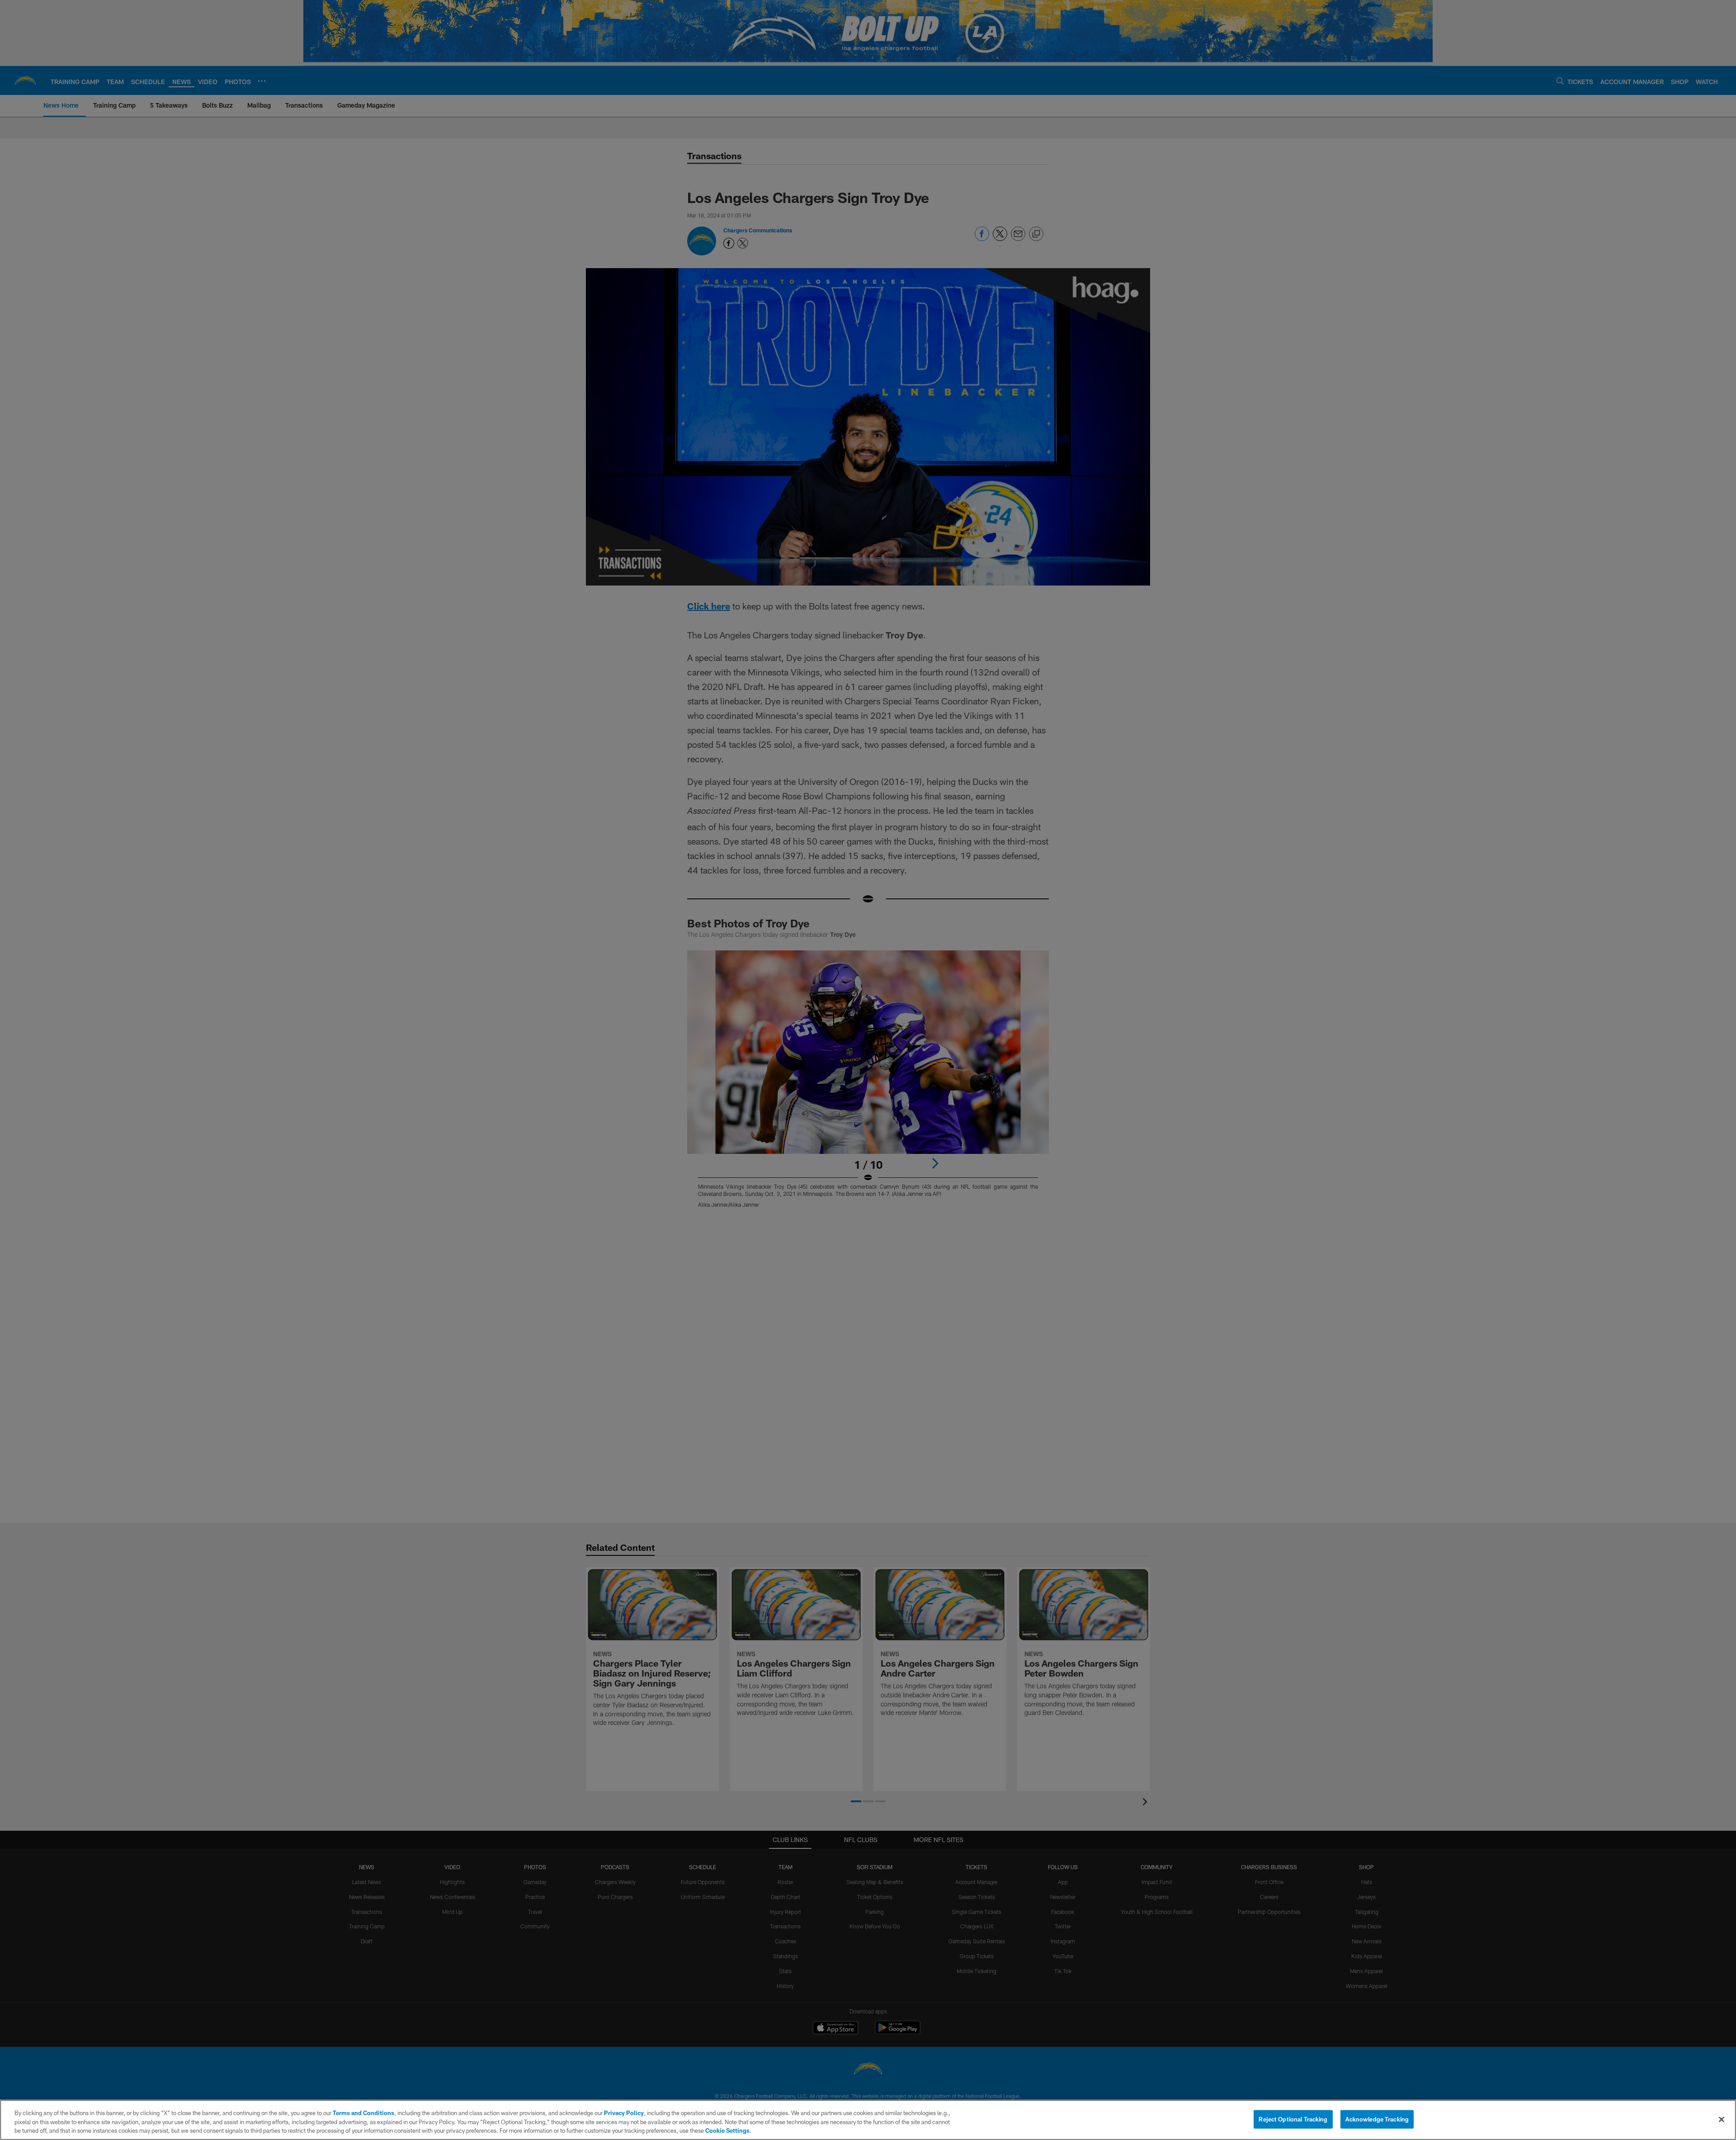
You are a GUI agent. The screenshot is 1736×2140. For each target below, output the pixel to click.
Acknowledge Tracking (1377, 2119)
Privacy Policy (624, 2113)
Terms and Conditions (363, 2113)
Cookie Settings (727, 2131)
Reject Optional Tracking (1293, 2119)
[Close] (1722, 2119)
